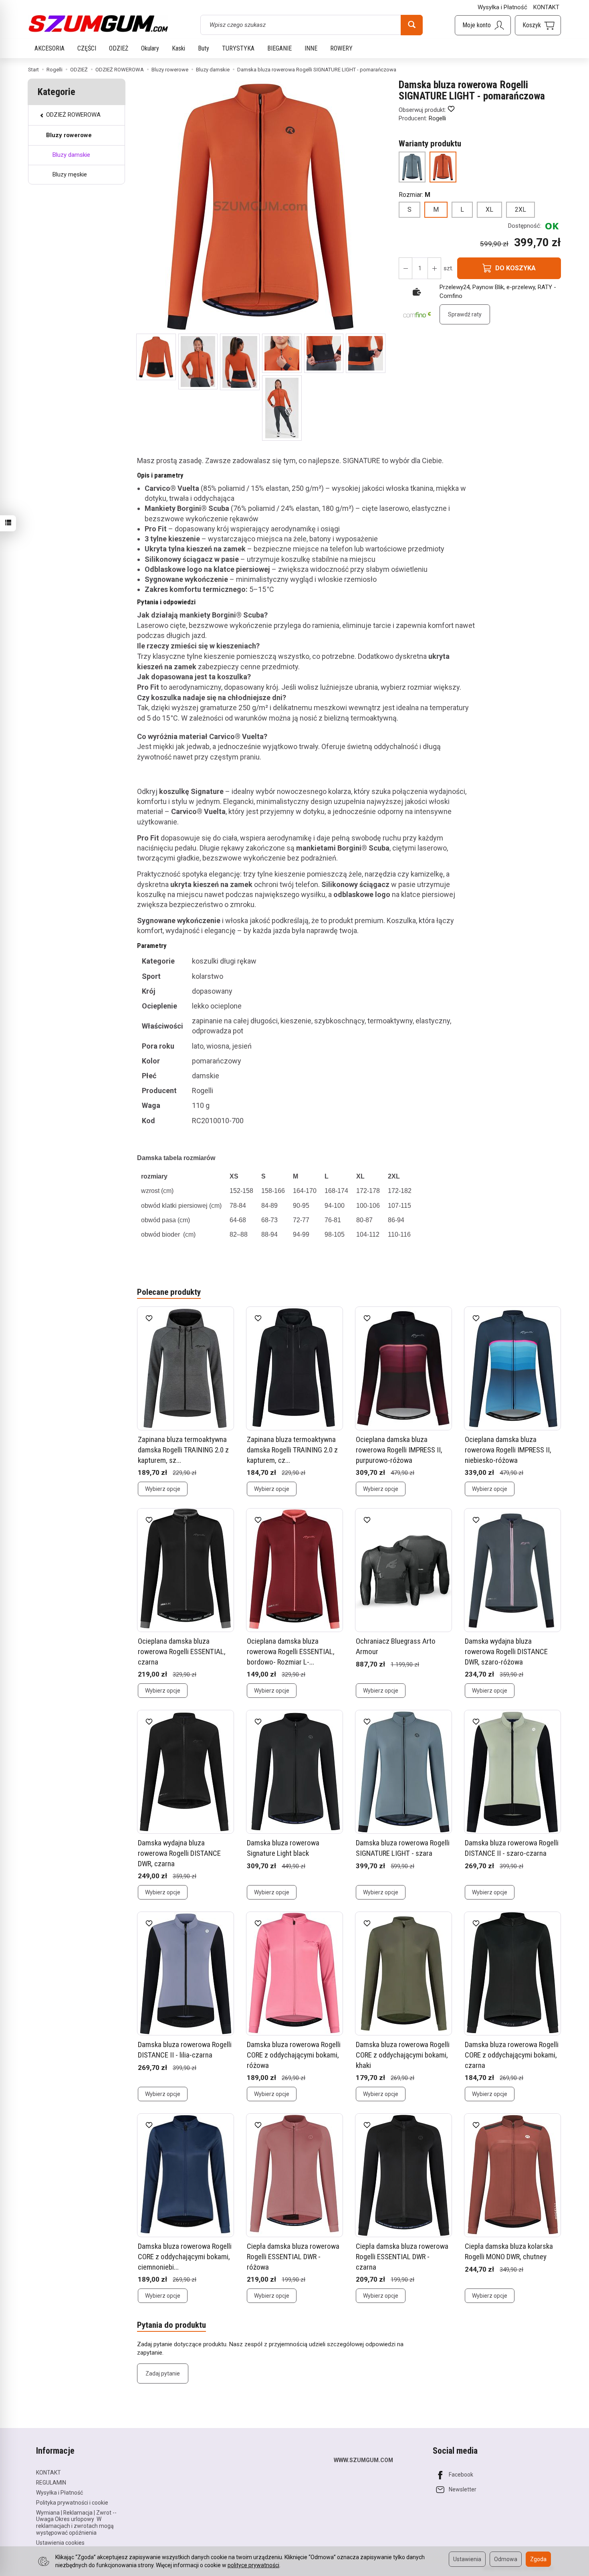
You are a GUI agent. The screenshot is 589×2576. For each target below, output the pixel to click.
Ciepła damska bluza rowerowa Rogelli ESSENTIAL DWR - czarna (402, 2256)
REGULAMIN (51, 2483)
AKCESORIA (49, 48)
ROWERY (341, 48)
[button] (156, 357)
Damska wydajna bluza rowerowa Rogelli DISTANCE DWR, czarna (179, 1853)
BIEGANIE (279, 48)
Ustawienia (467, 2559)
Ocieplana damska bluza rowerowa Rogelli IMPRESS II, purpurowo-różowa (399, 1450)
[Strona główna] (98, 24)
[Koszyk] (538, 25)
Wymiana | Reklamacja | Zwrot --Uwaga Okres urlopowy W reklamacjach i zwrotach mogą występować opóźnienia (76, 2523)
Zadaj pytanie (163, 2373)
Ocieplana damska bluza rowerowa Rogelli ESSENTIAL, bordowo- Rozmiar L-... (291, 1651)
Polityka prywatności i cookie (72, 2503)
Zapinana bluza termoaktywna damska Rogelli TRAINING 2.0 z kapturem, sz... (183, 1450)
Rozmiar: (415, 195)
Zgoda (538, 2559)
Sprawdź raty (465, 314)
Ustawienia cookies (60, 2543)
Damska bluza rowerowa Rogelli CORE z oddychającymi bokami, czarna (512, 2055)
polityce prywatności (253, 2565)
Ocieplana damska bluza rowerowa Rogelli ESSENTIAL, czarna (182, 1651)
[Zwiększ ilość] (405, 268)
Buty (204, 48)
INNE (311, 48)
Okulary (150, 48)
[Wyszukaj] (412, 25)
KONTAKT (546, 7)
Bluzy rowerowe (69, 135)
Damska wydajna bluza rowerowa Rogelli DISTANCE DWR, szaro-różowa (506, 1651)
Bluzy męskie (70, 174)
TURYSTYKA (238, 48)
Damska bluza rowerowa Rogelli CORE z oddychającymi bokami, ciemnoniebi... (185, 2256)
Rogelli (437, 118)
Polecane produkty (169, 1292)
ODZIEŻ (119, 48)
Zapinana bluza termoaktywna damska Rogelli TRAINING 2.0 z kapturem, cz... (292, 1450)
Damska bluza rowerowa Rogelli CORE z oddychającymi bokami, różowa (294, 2055)
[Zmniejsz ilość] (434, 268)
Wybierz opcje (163, 1489)
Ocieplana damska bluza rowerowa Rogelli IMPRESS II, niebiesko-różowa (508, 1450)
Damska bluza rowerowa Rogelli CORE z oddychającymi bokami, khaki (403, 2055)
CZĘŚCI (87, 48)
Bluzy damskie (71, 155)
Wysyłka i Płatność (502, 7)
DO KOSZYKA (515, 268)
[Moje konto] (483, 25)
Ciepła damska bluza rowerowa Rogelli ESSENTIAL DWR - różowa (293, 2256)
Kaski (179, 48)
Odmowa (506, 2559)
